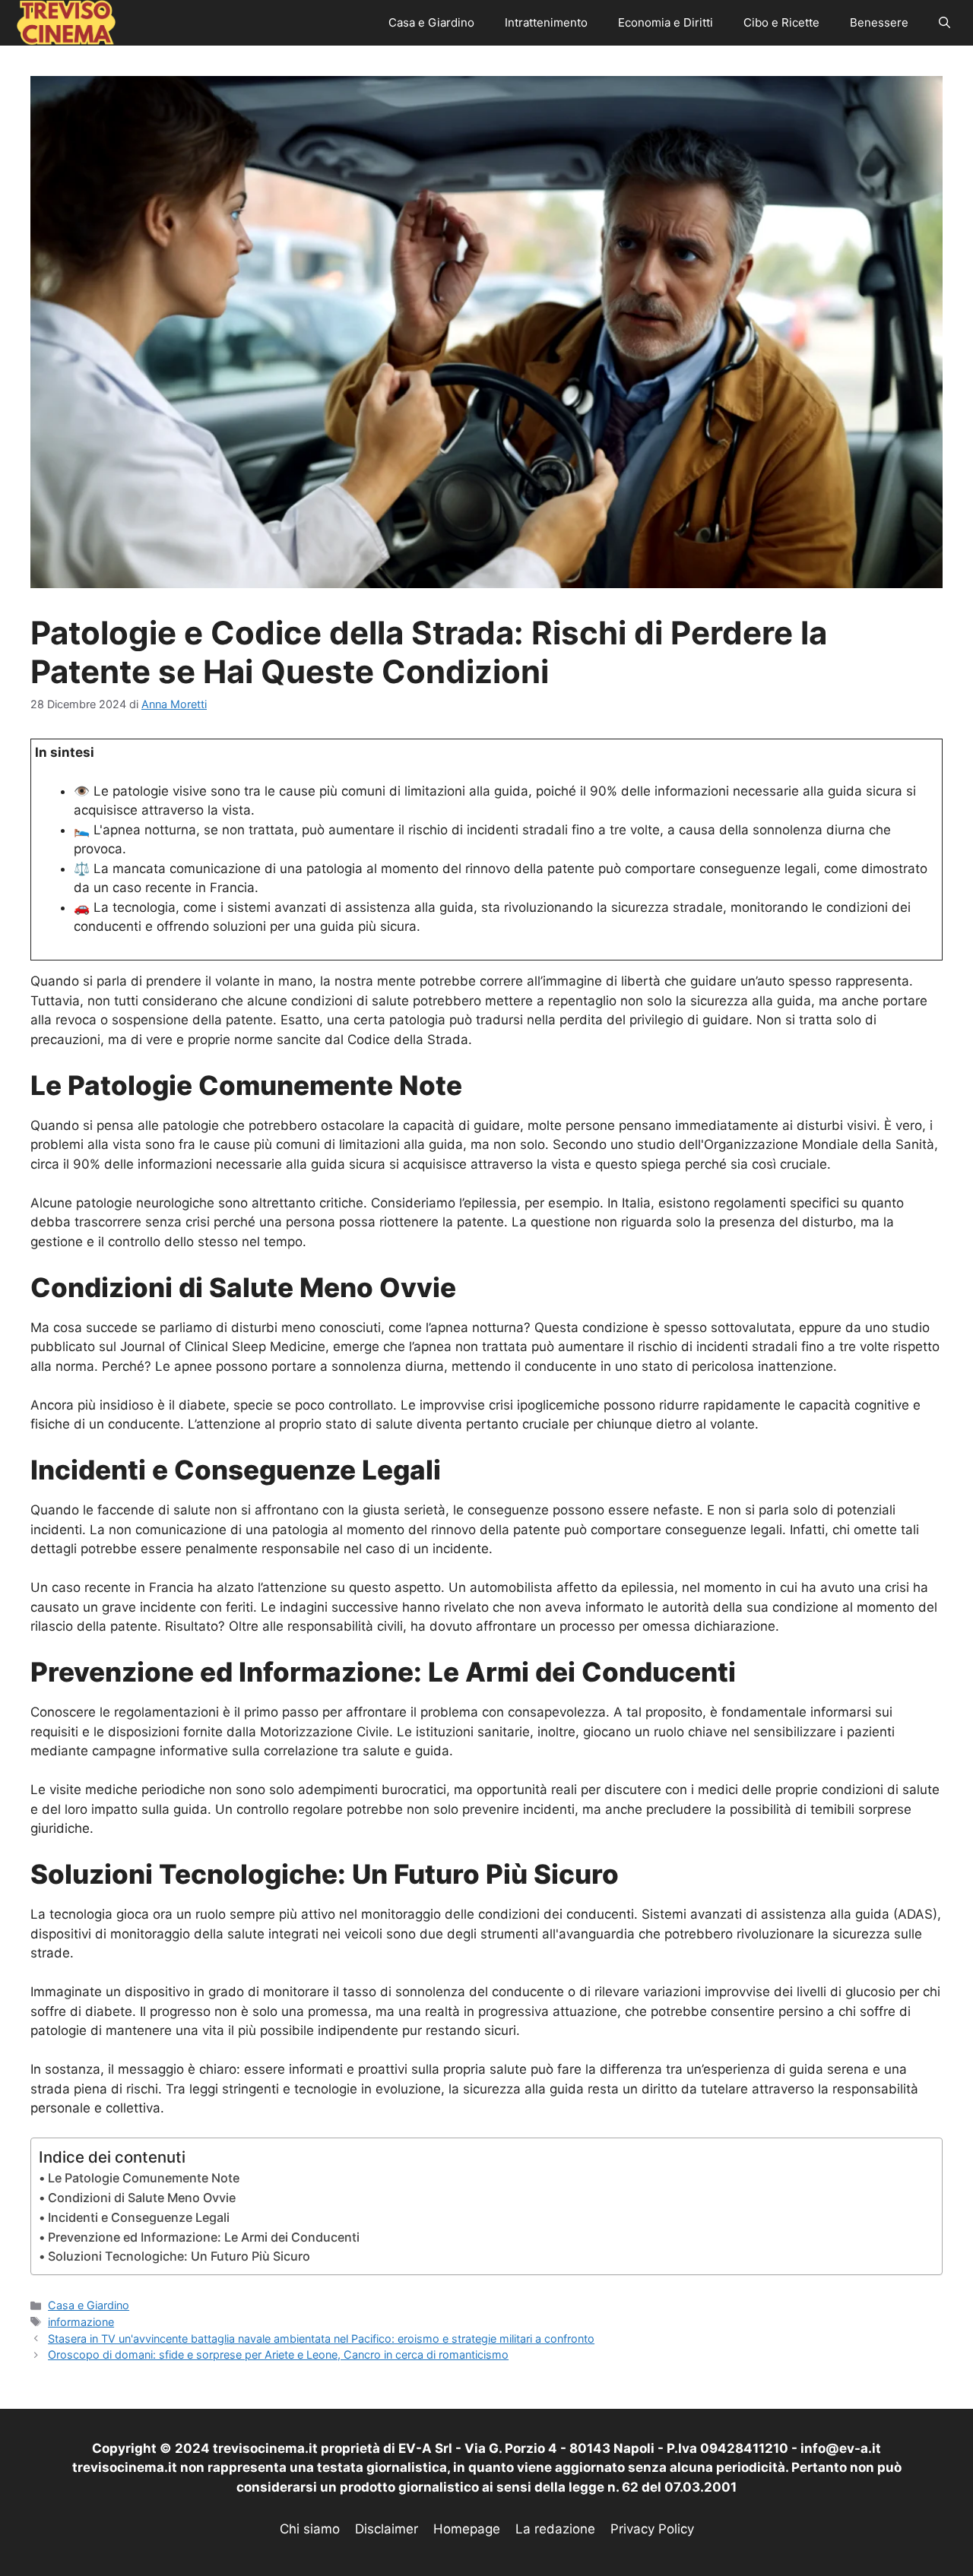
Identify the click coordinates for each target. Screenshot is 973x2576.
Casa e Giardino (431, 22)
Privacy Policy (652, 2529)
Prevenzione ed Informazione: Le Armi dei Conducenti (204, 2237)
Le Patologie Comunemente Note (144, 2178)
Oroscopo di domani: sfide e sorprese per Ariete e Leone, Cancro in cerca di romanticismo (278, 2354)
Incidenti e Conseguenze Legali (139, 2217)
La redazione (555, 2529)
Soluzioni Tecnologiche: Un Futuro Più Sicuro (179, 2256)
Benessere (879, 22)
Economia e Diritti (666, 22)
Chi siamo (310, 2529)
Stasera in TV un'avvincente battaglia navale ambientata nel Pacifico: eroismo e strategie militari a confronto (321, 2339)
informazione (81, 2322)
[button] (944, 23)
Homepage (467, 2529)
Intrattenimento (546, 22)
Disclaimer (387, 2529)
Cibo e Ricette (781, 22)
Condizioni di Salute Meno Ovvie (142, 2198)
